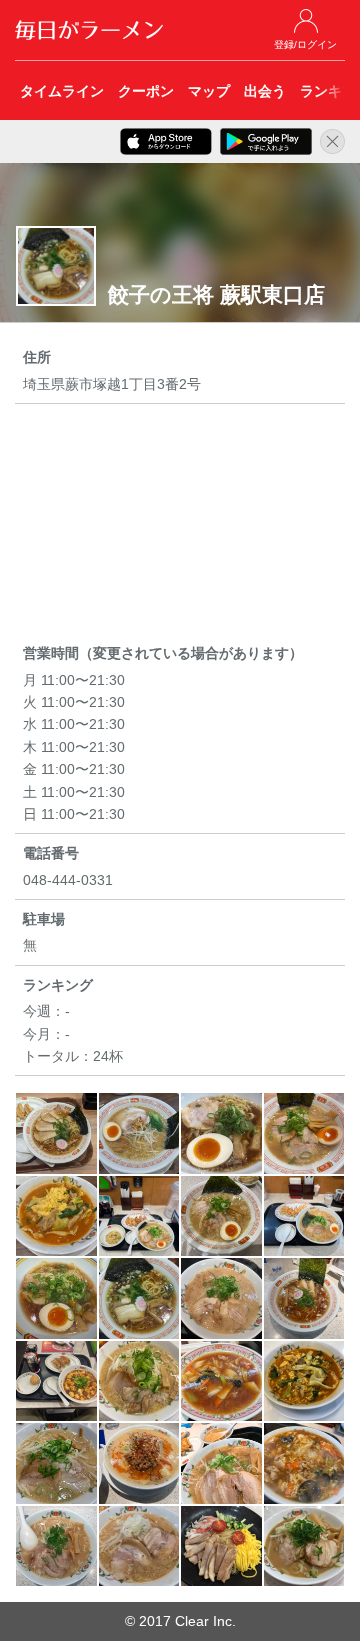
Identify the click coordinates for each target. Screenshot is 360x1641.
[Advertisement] (180, 527)
